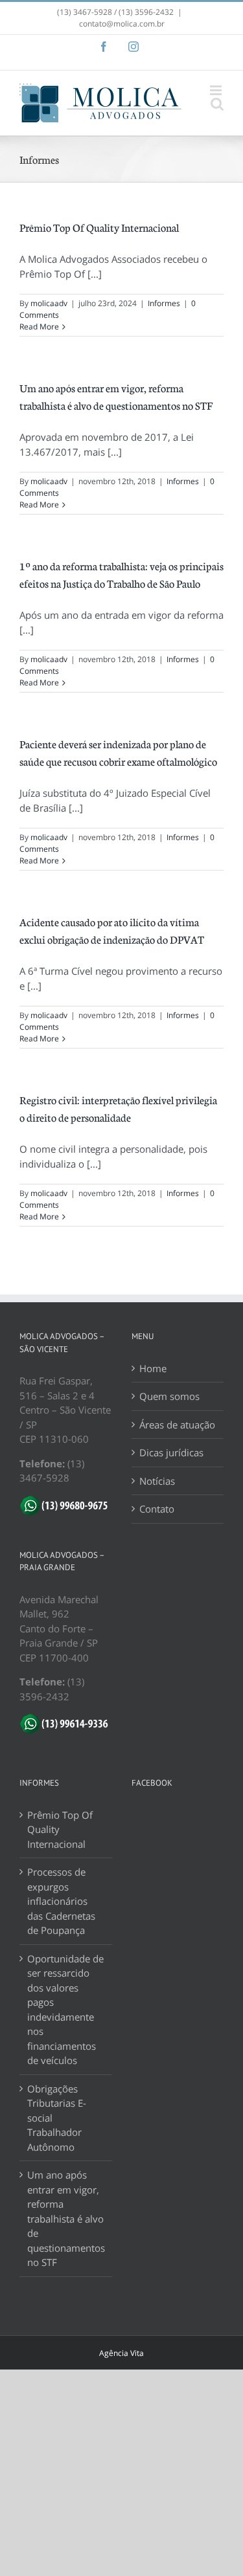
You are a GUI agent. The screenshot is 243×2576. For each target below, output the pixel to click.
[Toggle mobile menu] (217, 90)
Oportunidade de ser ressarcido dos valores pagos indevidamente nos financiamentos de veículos (65, 2010)
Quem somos (169, 1396)
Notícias (157, 1481)
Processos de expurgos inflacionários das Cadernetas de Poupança (61, 1901)
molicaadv (49, 303)
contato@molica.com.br (122, 24)
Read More (39, 327)
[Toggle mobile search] (217, 104)
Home (153, 1368)
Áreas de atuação (177, 1425)
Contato (157, 1509)
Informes (164, 303)
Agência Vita (121, 2353)
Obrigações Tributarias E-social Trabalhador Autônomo (57, 2118)
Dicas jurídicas (171, 1452)
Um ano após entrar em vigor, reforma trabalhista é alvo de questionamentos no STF (66, 2218)
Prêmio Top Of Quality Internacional (99, 227)
